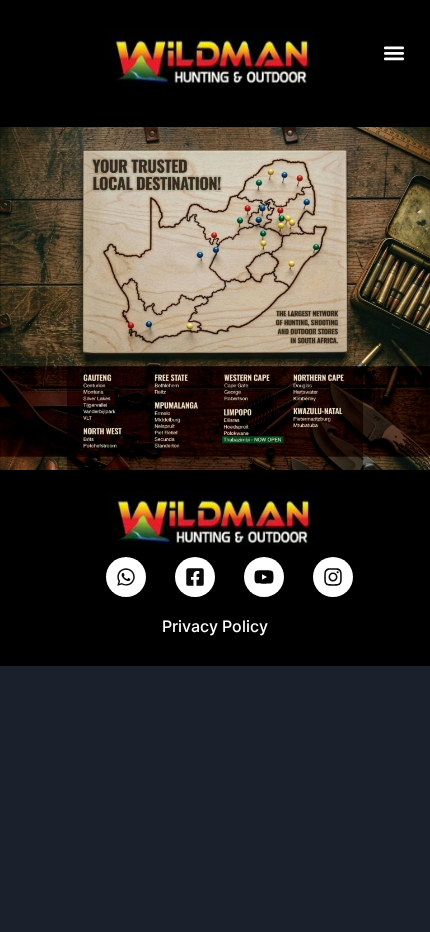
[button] (393, 52)
